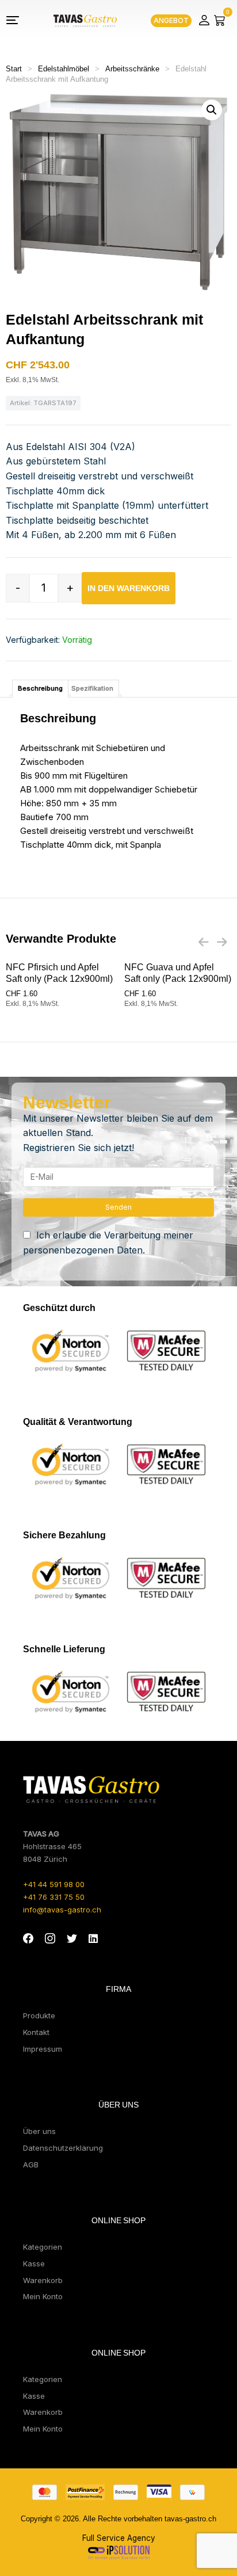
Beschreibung (40, 688)
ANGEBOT (171, 20)
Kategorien (43, 2247)
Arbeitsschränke (132, 69)
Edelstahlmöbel (64, 69)
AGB (31, 2165)
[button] (212, 110)
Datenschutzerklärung (63, 2148)
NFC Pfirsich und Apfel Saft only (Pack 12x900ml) (59, 973)
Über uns (39, 2131)
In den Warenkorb (129, 588)
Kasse (34, 2263)
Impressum (43, 2049)
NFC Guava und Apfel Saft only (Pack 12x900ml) (178, 973)
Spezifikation (92, 688)
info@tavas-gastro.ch (62, 1910)
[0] (220, 20)
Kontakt (36, 2032)
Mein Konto (43, 2296)
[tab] (40, 689)
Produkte (39, 2015)
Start (14, 69)
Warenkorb (43, 2280)
